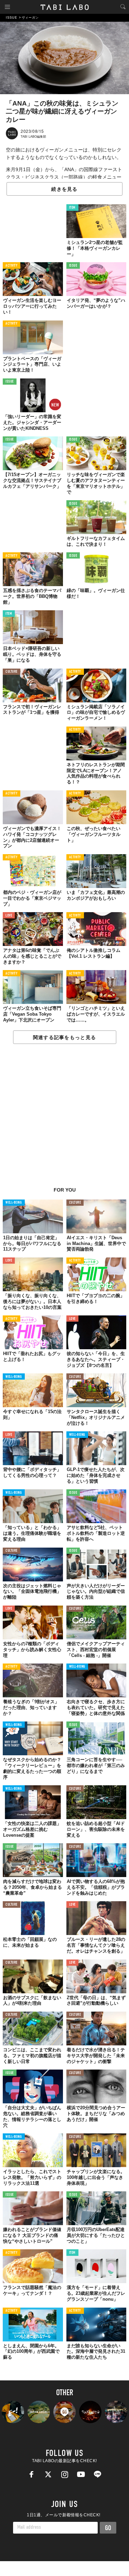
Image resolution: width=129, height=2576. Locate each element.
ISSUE (73, 266)
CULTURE (12, 672)
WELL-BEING (14, 1203)
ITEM (72, 208)
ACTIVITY (12, 266)
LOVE (9, 916)
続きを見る (64, 189)
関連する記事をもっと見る (64, 1037)
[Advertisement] (64, 1119)
